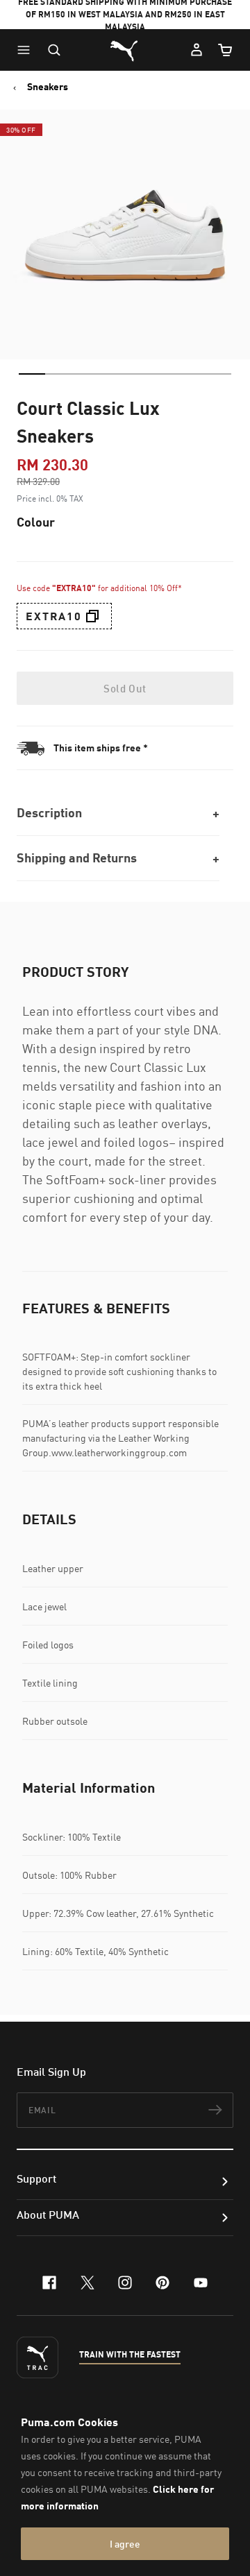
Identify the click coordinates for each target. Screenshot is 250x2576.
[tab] (32, 374)
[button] (27, 50)
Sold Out (125, 688)
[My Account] (197, 50)
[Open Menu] (27, 50)
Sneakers (48, 87)
